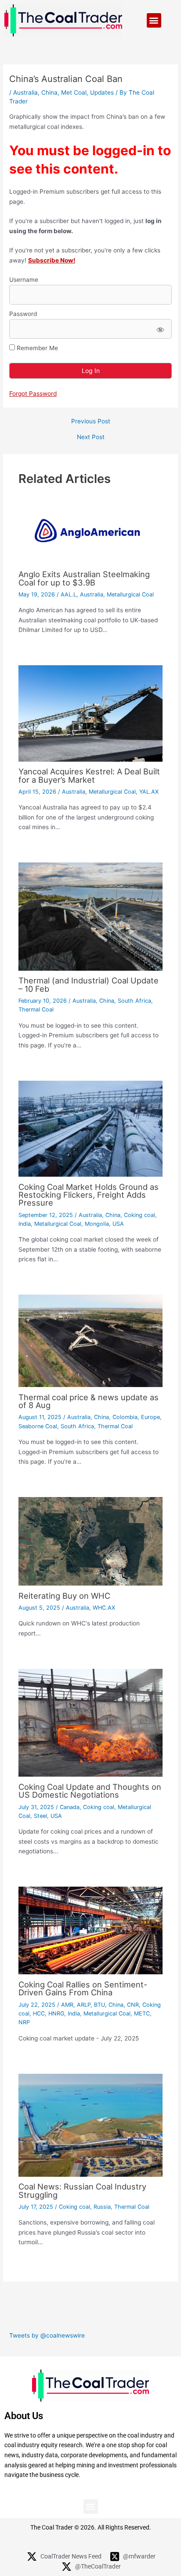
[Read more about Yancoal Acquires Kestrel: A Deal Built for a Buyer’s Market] (91, 713)
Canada (70, 1807)
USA (118, 1224)
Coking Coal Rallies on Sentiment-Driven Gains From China (83, 1988)
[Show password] (160, 329)
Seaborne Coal (38, 1426)
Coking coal (139, 1215)
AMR (67, 2005)
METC (142, 2014)
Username (24, 280)
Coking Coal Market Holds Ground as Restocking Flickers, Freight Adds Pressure (89, 1195)
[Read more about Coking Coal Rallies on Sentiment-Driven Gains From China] (91, 1930)
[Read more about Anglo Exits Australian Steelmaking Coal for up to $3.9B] (91, 530)
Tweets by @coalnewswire (47, 2335)
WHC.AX (104, 1608)
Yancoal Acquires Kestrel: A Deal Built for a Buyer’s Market (89, 775)
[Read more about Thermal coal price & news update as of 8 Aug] (91, 1341)
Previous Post (91, 422)
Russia (102, 2207)
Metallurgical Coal (130, 594)
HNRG (56, 2014)
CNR (133, 2005)
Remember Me (36, 348)
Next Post (91, 437)
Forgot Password (33, 394)
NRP (24, 2022)
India (25, 1224)
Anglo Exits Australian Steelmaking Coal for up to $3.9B (84, 578)
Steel (40, 1816)
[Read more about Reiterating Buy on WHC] (91, 1541)
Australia (25, 92)
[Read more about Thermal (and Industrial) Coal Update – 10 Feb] (91, 916)
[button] (154, 20)
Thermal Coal (36, 1009)
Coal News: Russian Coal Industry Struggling (82, 2190)
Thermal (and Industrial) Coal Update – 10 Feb (89, 984)
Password (23, 314)
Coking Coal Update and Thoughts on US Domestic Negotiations (90, 1791)
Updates (102, 92)
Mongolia (97, 1224)
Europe (150, 1417)
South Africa (134, 1001)
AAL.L (69, 594)
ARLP (84, 2005)
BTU (100, 2005)
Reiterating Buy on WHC (64, 1596)
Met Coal (74, 92)
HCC (39, 2014)
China (49, 92)
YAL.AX (149, 792)
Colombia (125, 1417)
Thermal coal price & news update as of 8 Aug (89, 1401)
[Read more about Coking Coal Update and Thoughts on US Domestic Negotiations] (91, 1722)
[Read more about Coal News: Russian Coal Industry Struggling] (91, 2125)
